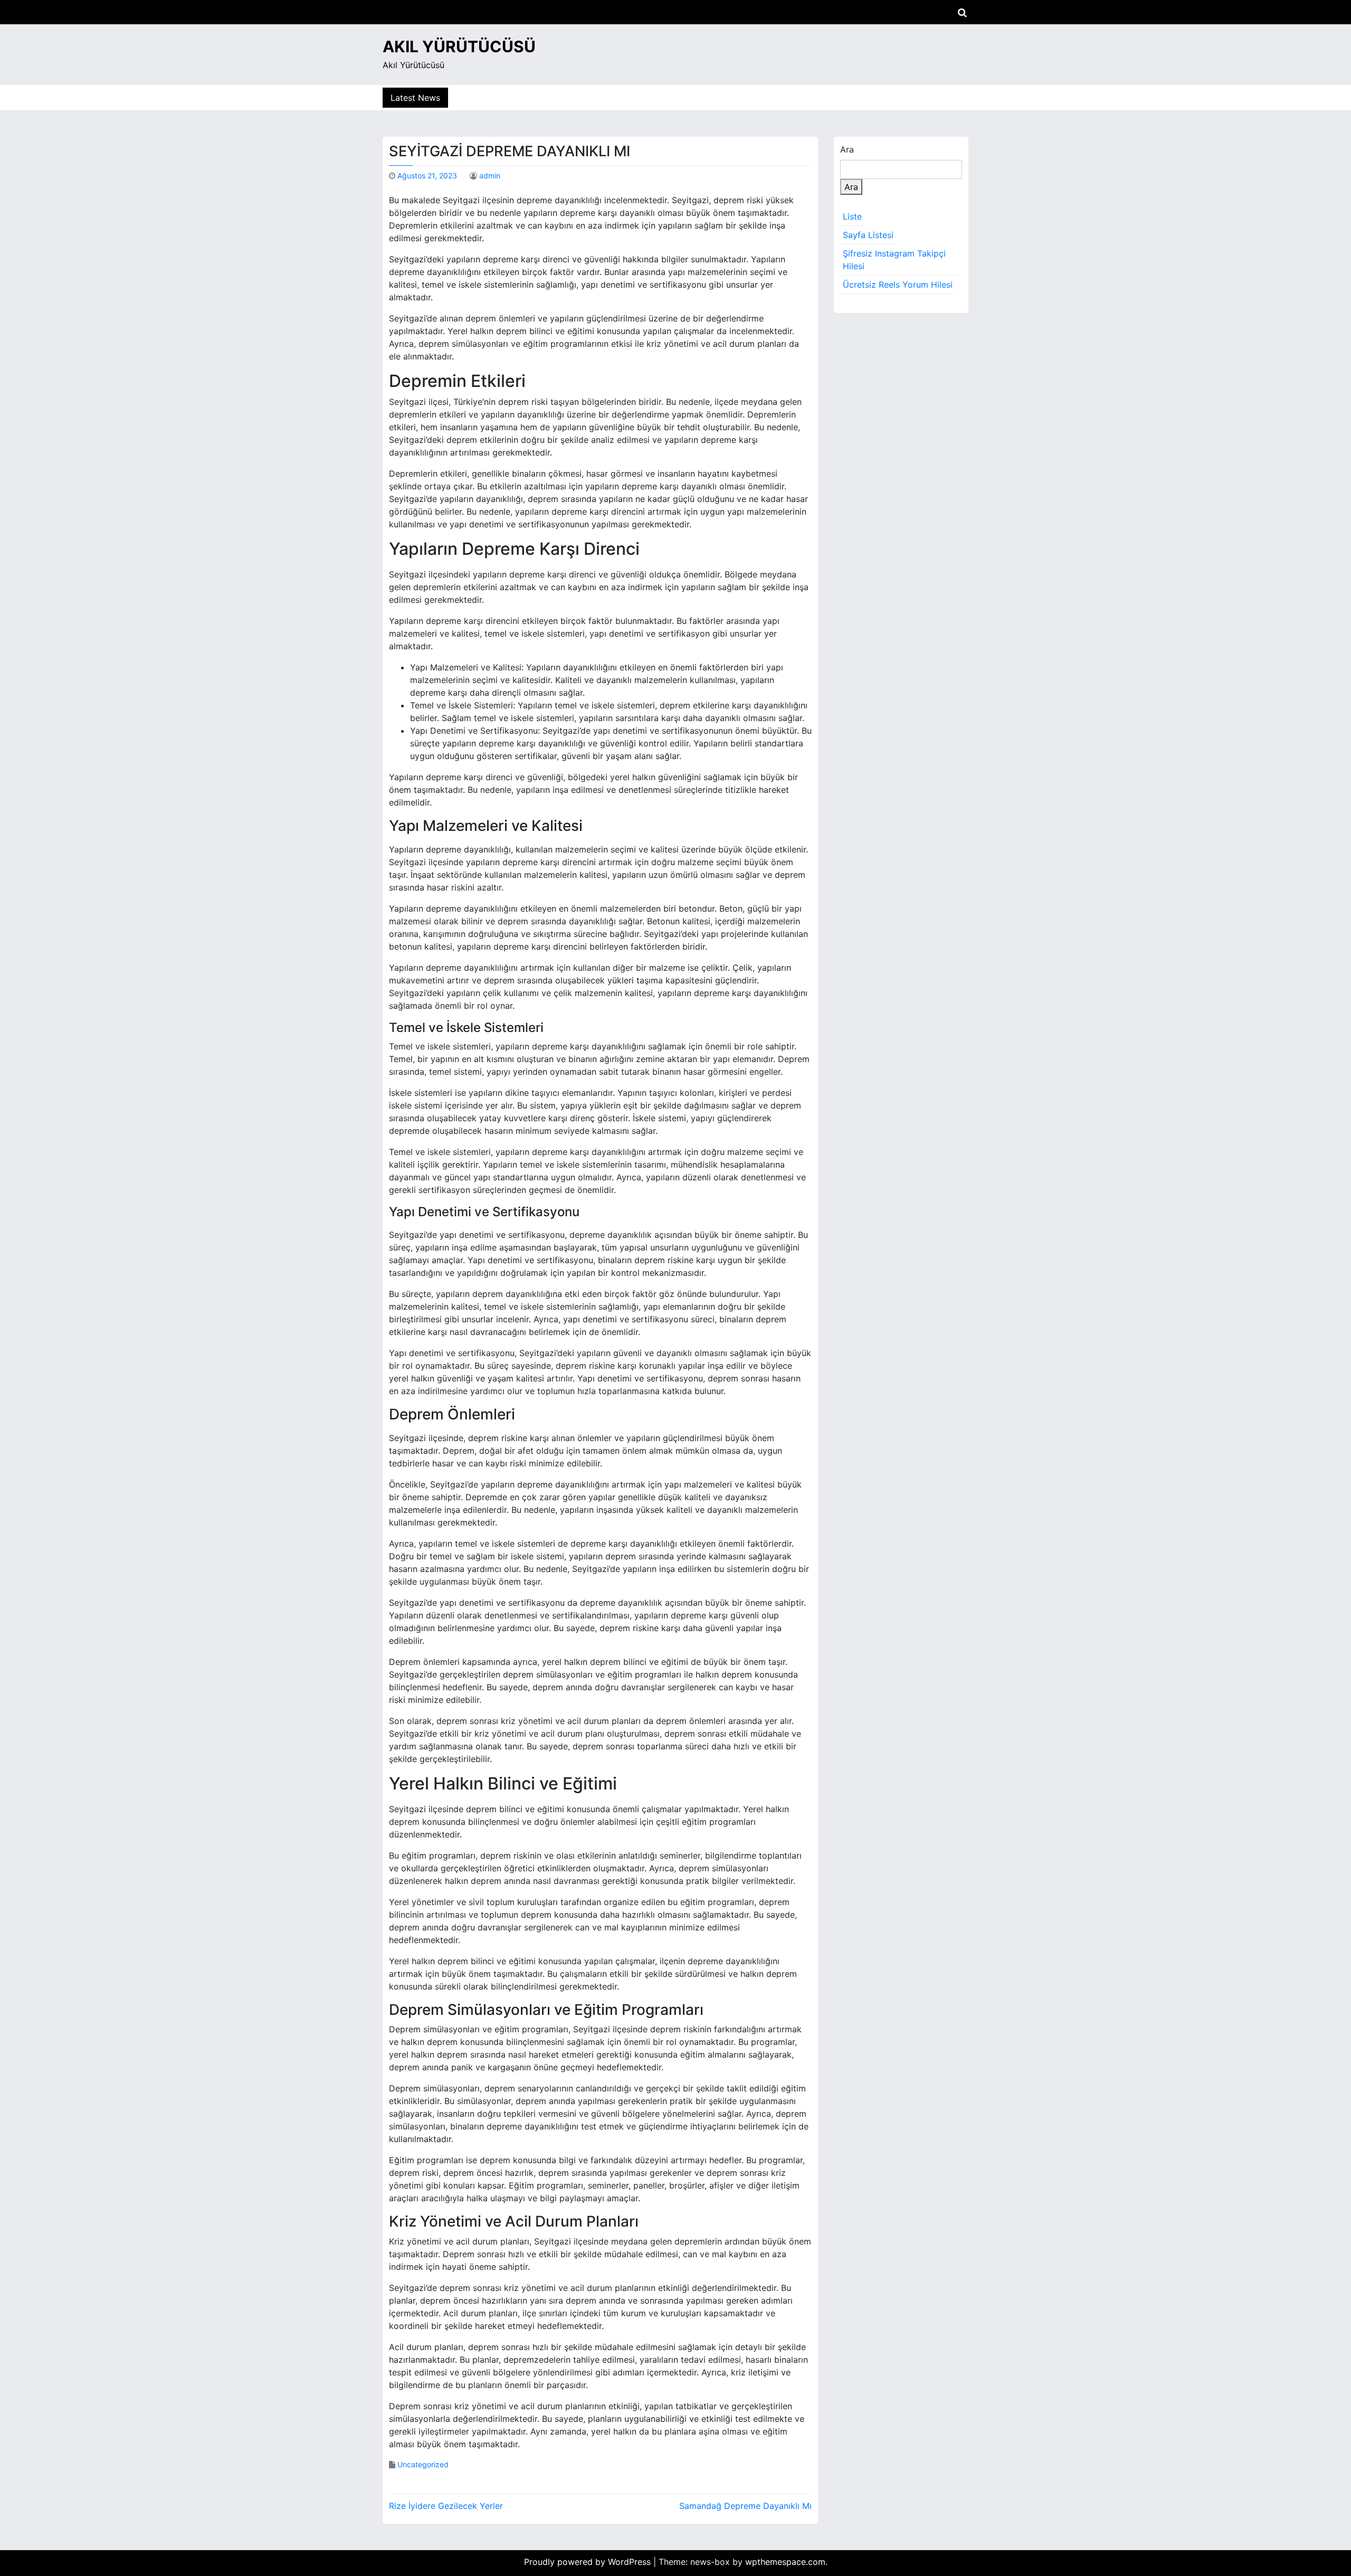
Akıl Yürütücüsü (459, 46)
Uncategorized (423, 2464)
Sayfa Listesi (868, 235)
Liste (852, 216)
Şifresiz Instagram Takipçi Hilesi (894, 260)
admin (490, 176)
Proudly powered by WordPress (589, 2562)
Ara (847, 149)
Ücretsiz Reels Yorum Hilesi (898, 285)
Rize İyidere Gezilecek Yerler (446, 2506)
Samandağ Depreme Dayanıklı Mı (745, 2506)
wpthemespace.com (785, 2562)
